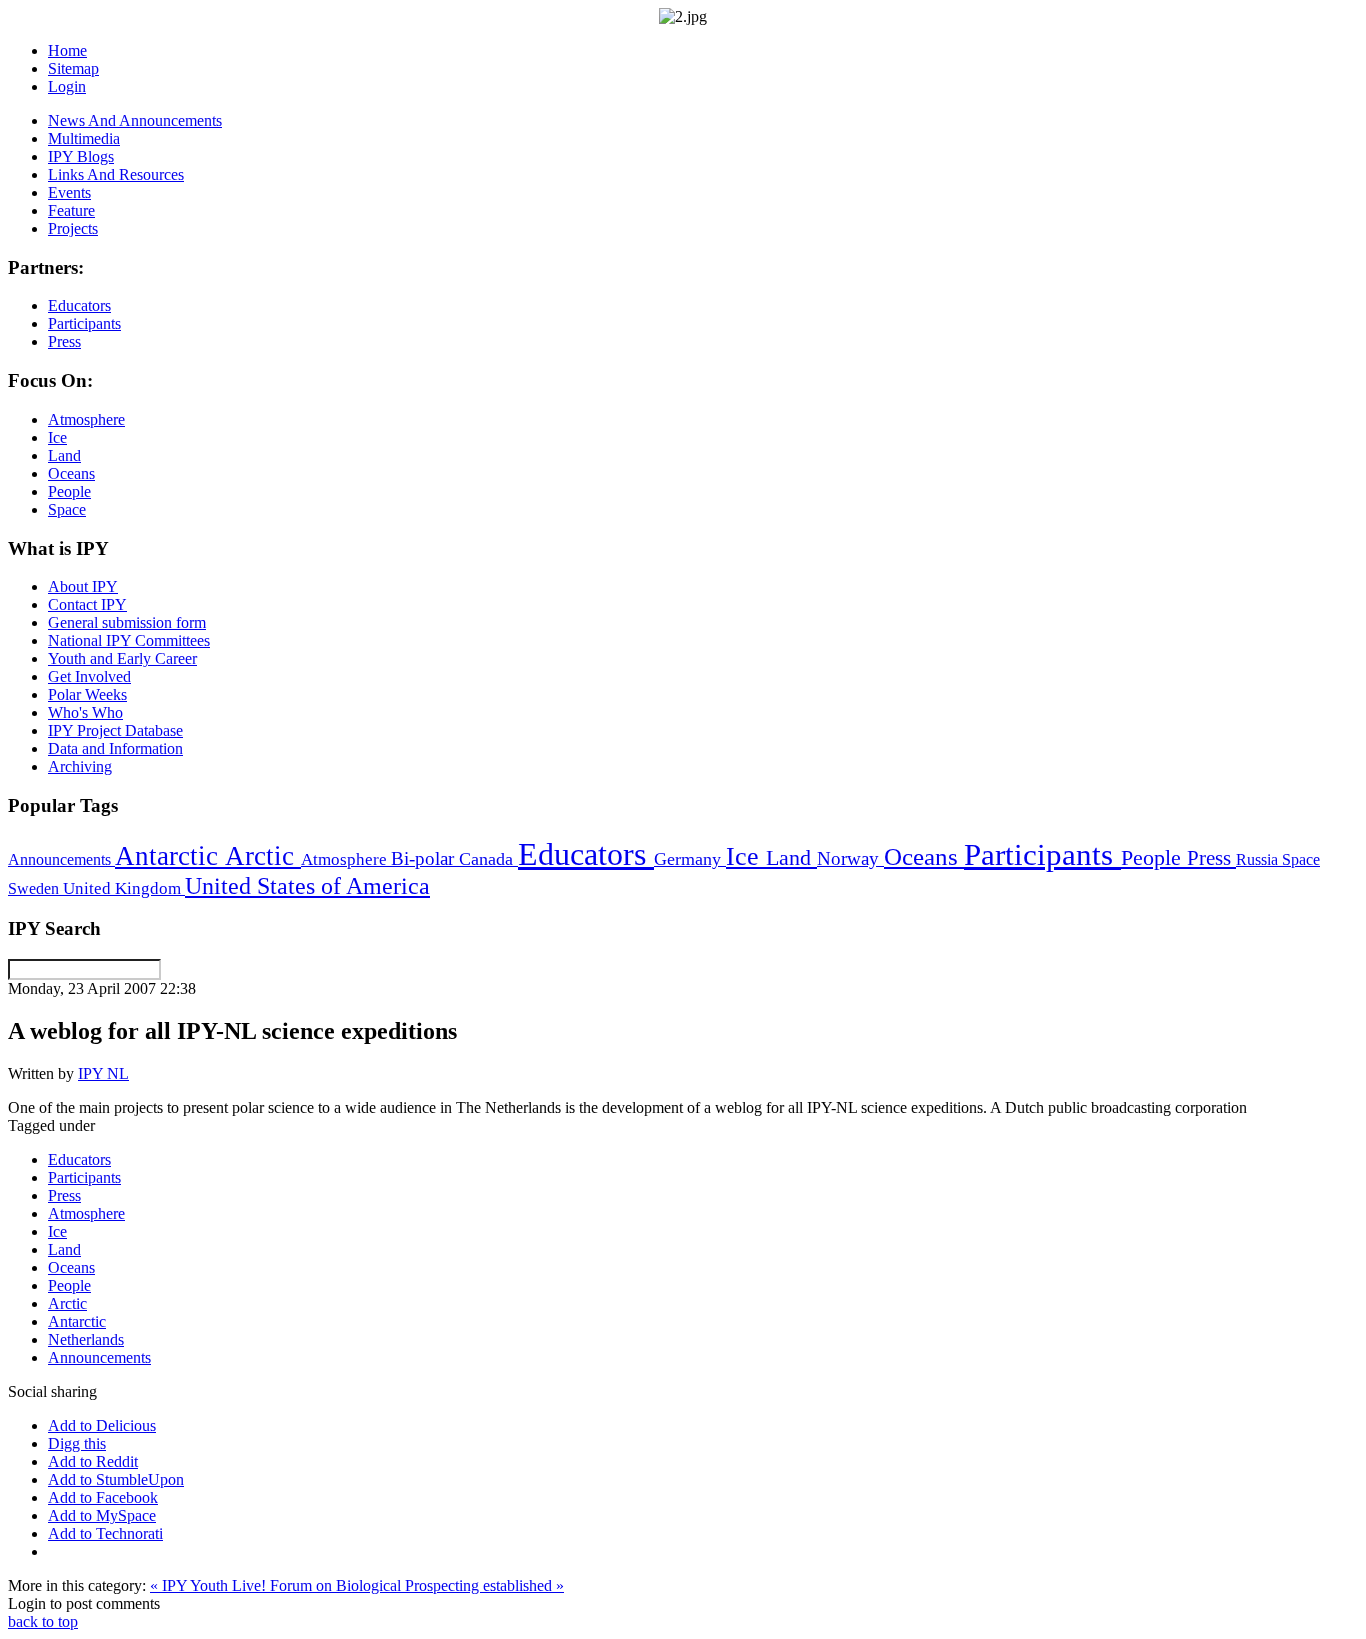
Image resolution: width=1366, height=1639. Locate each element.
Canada (488, 859)
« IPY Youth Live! (210, 1585)
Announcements (61, 859)
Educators (586, 854)
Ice (746, 856)
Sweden (35, 888)
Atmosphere (346, 859)
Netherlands (86, 1339)
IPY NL (103, 1073)
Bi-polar (425, 858)
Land (791, 857)
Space (1301, 859)
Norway (850, 858)
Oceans (924, 856)
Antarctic (170, 856)
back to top (43, 1621)
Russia (1259, 859)
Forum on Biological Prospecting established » (417, 1585)
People (1154, 858)
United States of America (307, 886)
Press (1211, 858)
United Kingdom (124, 888)
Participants (1042, 855)
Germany (690, 859)
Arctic (263, 856)
